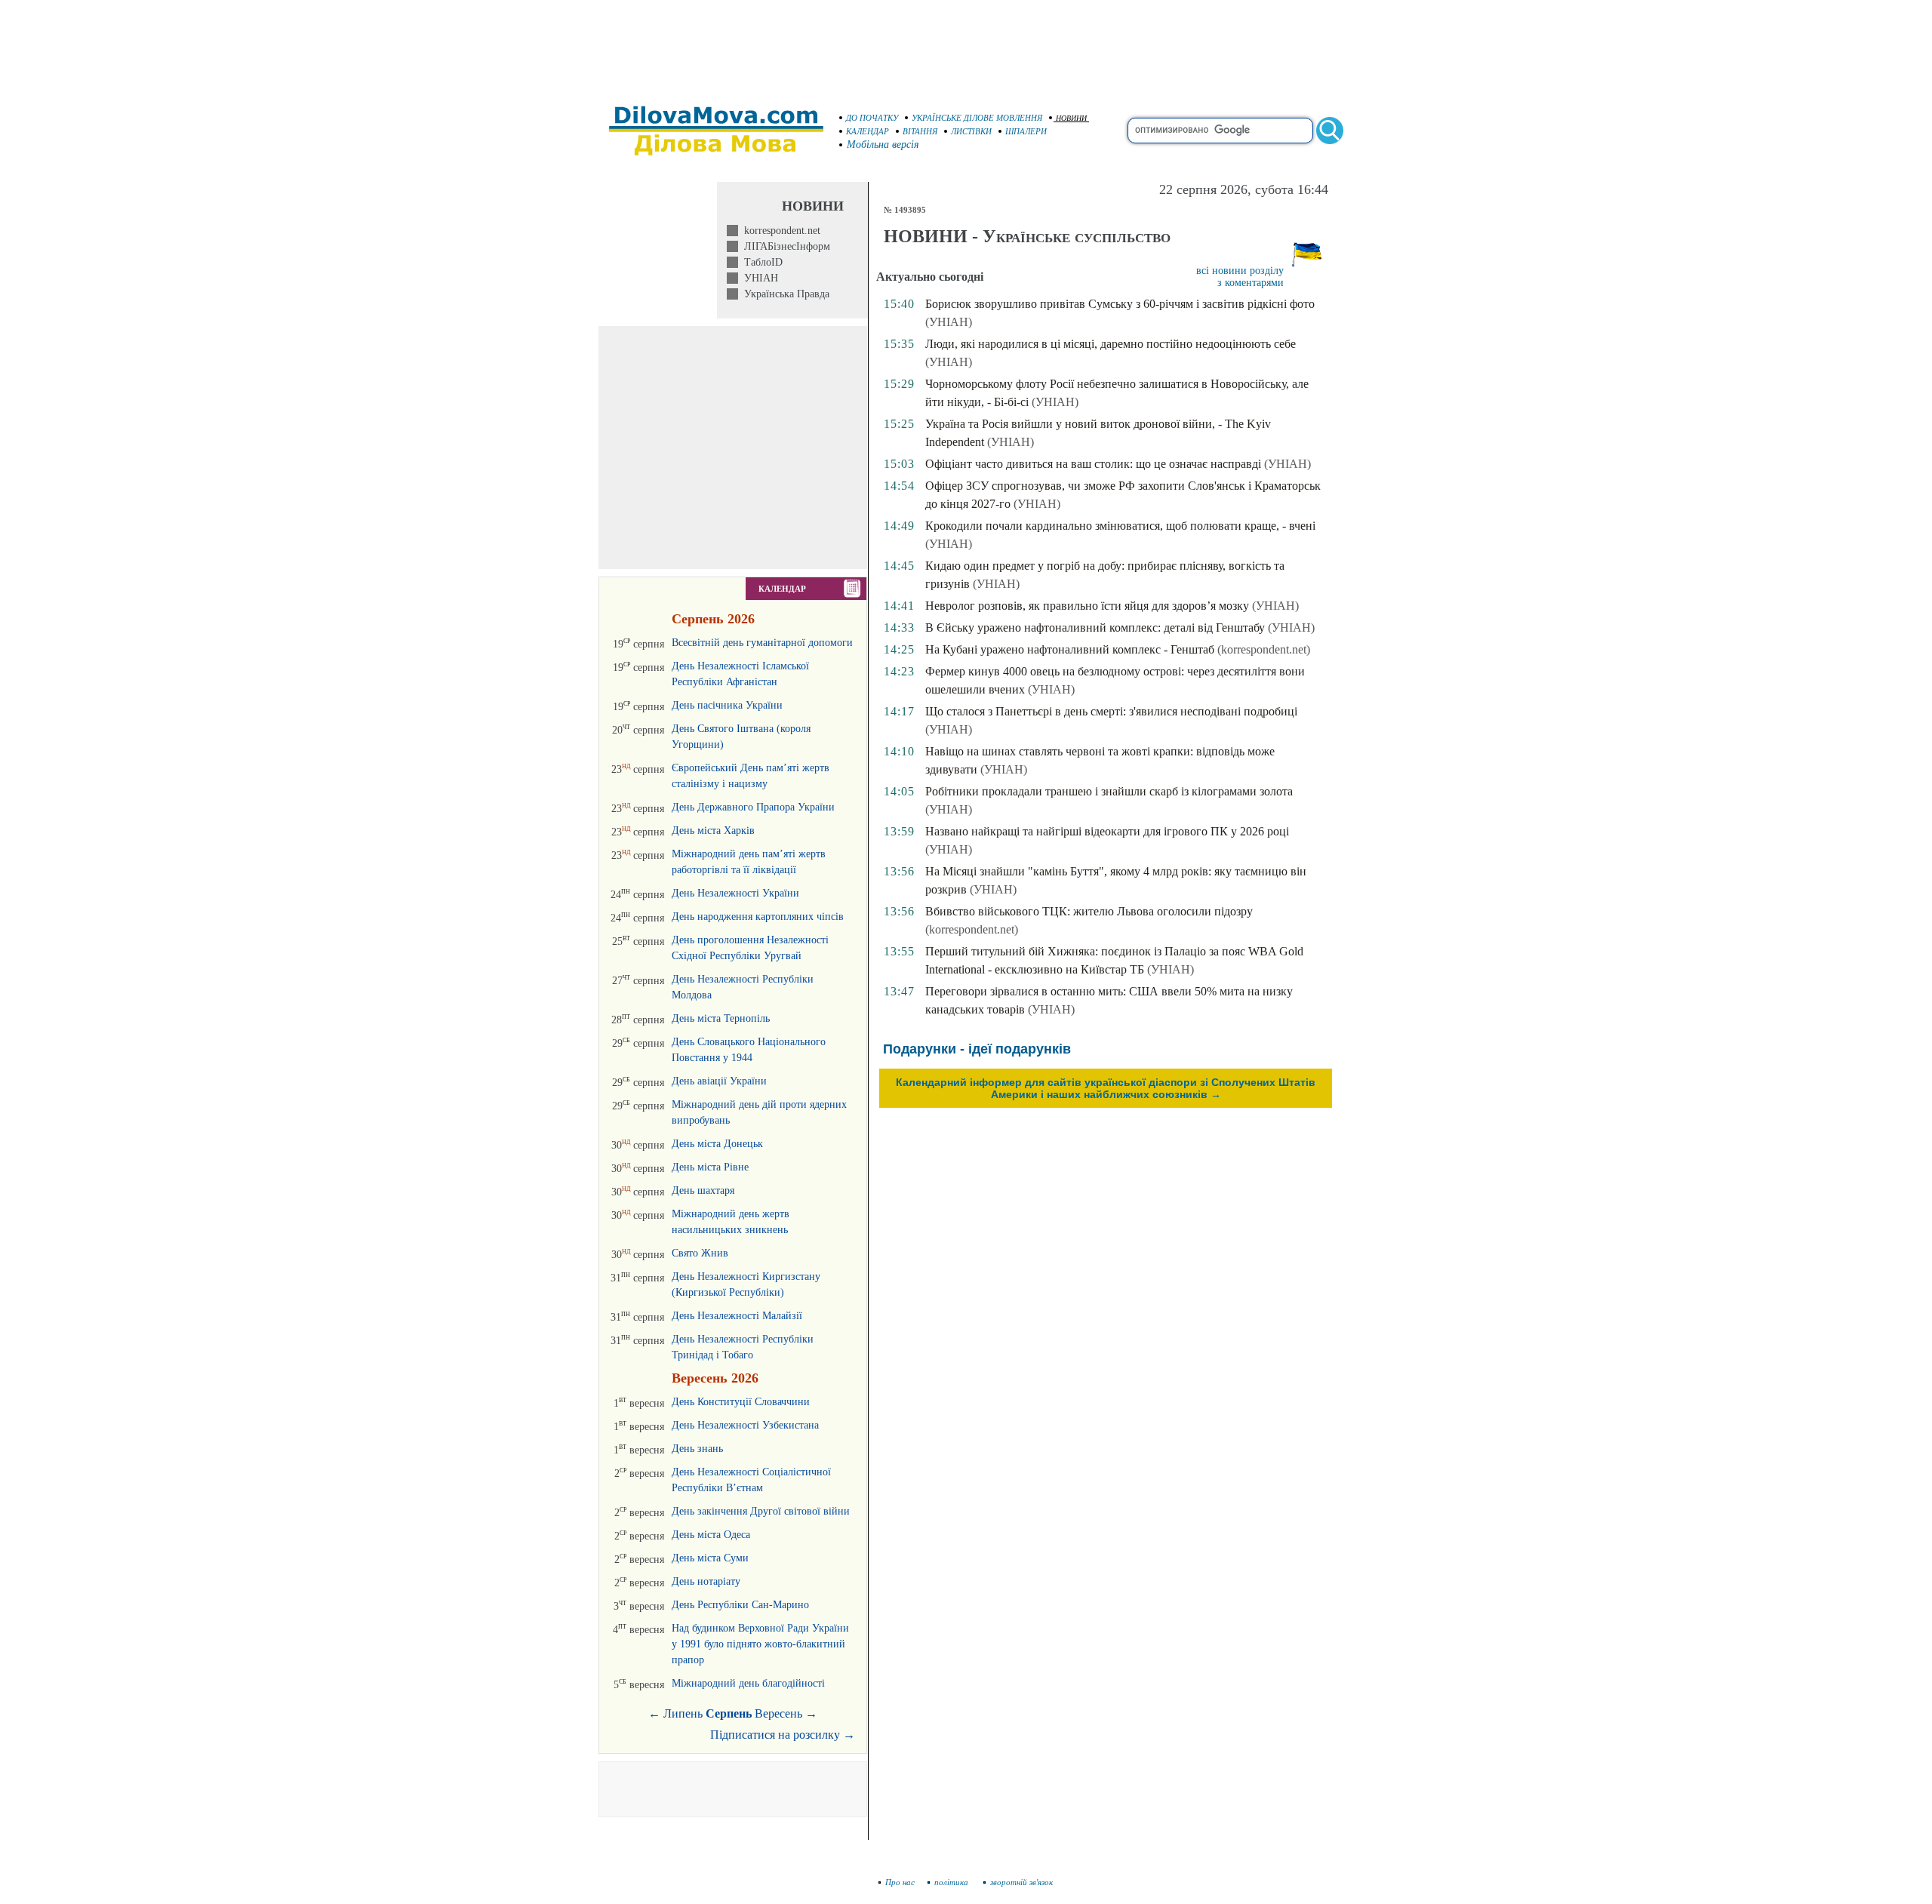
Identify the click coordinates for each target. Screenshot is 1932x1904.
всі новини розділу (1240, 271)
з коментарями (1251, 283)
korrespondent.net (779, 231)
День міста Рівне (710, 1167)
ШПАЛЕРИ (1026, 131)
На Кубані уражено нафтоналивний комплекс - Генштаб (1070, 649)
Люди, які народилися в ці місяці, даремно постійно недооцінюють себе (1111, 344)
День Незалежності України (735, 893)
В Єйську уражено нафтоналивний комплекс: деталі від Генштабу (1095, 627)
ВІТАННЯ (920, 131)
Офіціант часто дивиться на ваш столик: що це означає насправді (1093, 464)
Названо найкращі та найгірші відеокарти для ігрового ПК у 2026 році (1107, 831)
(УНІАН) (949, 322)
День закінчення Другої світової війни (761, 1511)
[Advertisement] (966, 45)
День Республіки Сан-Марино (740, 1605)
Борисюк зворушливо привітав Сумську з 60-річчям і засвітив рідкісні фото (1120, 304)
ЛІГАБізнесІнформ (784, 246)
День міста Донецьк (717, 1144)
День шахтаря (703, 1190)
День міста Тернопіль (721, 1018)
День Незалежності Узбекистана (745, 1425)
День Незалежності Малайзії (737, 1316)
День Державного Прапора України (753, 807)
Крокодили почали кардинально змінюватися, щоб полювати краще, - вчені (1120, 526)
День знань (697, 1449)
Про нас (900, 1882)
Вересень (778, 1713)
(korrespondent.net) (1264, 649)
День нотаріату (706, 1581)
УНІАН (758, 278)
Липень (683, 1713)
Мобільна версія (883, 145)
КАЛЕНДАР (868, 131)
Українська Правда (784, 294)
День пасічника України (727, 705)
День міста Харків (713, 831)
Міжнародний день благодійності (748, 1683)
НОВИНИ (1071, 118)
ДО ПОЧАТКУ (872, 118)
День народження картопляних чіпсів (758, 917)
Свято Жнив (700, 1253)
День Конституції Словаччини (741, 1402)
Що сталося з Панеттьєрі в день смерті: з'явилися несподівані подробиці (1111, 711)
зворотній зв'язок (1021, 1882)
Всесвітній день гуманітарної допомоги (762, 643)
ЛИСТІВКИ (971, 131)
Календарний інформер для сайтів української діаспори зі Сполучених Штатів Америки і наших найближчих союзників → (1106, 1088)
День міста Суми (710, 1558)
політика (952, 1882)
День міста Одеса (711, 1535)
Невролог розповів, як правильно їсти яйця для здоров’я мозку (1087, 606)
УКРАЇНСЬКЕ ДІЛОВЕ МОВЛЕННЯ (977, 118)
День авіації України (719, 1081)
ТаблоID (760, 262)
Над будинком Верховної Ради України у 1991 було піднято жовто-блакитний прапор (760, 1644)
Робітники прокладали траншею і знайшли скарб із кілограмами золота (1109, 791)
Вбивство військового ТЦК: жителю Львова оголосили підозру (1089, 911)
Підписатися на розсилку (783, 1735)
